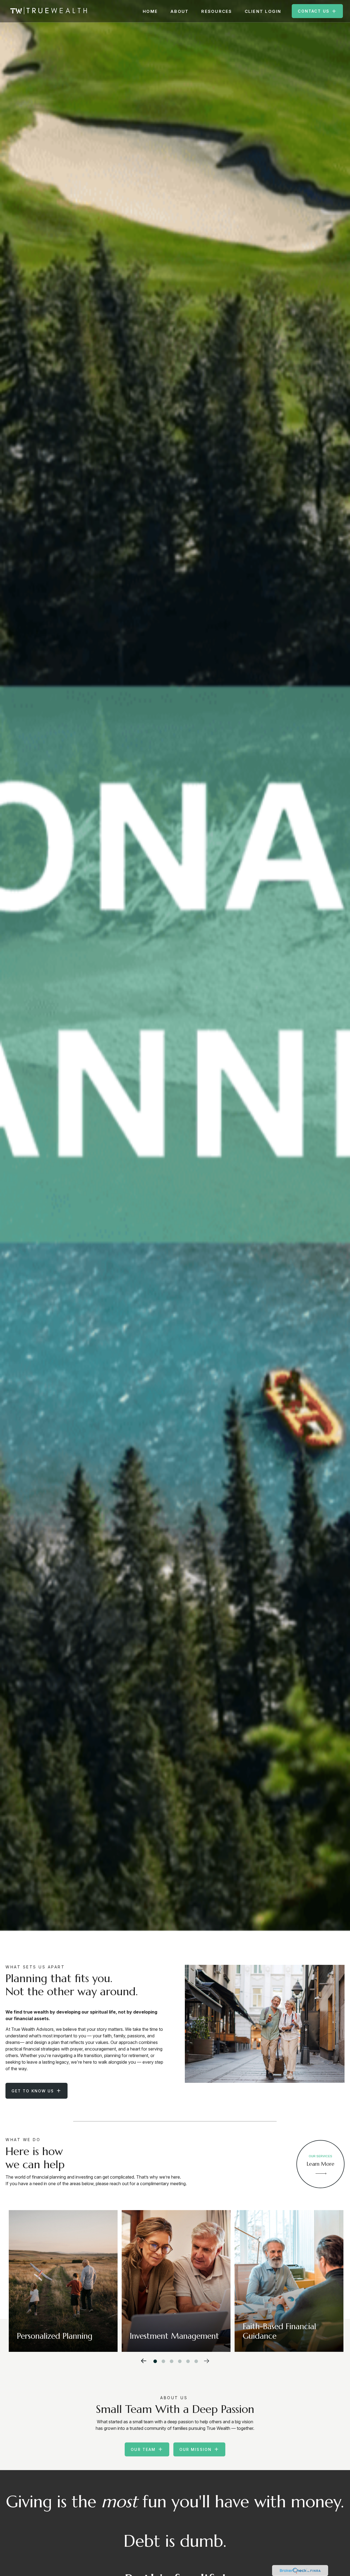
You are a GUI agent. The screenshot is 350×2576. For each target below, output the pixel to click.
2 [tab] (162, 2360)
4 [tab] (179, 2360)
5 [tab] (187, 2360)
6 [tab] (195, 2360)
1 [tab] (154, 2360)
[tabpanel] (63, 2281)
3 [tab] (170, 2360)
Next (207, 2360)
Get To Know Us (33, 2091)
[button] (150, 11)
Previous (144, 2360)
